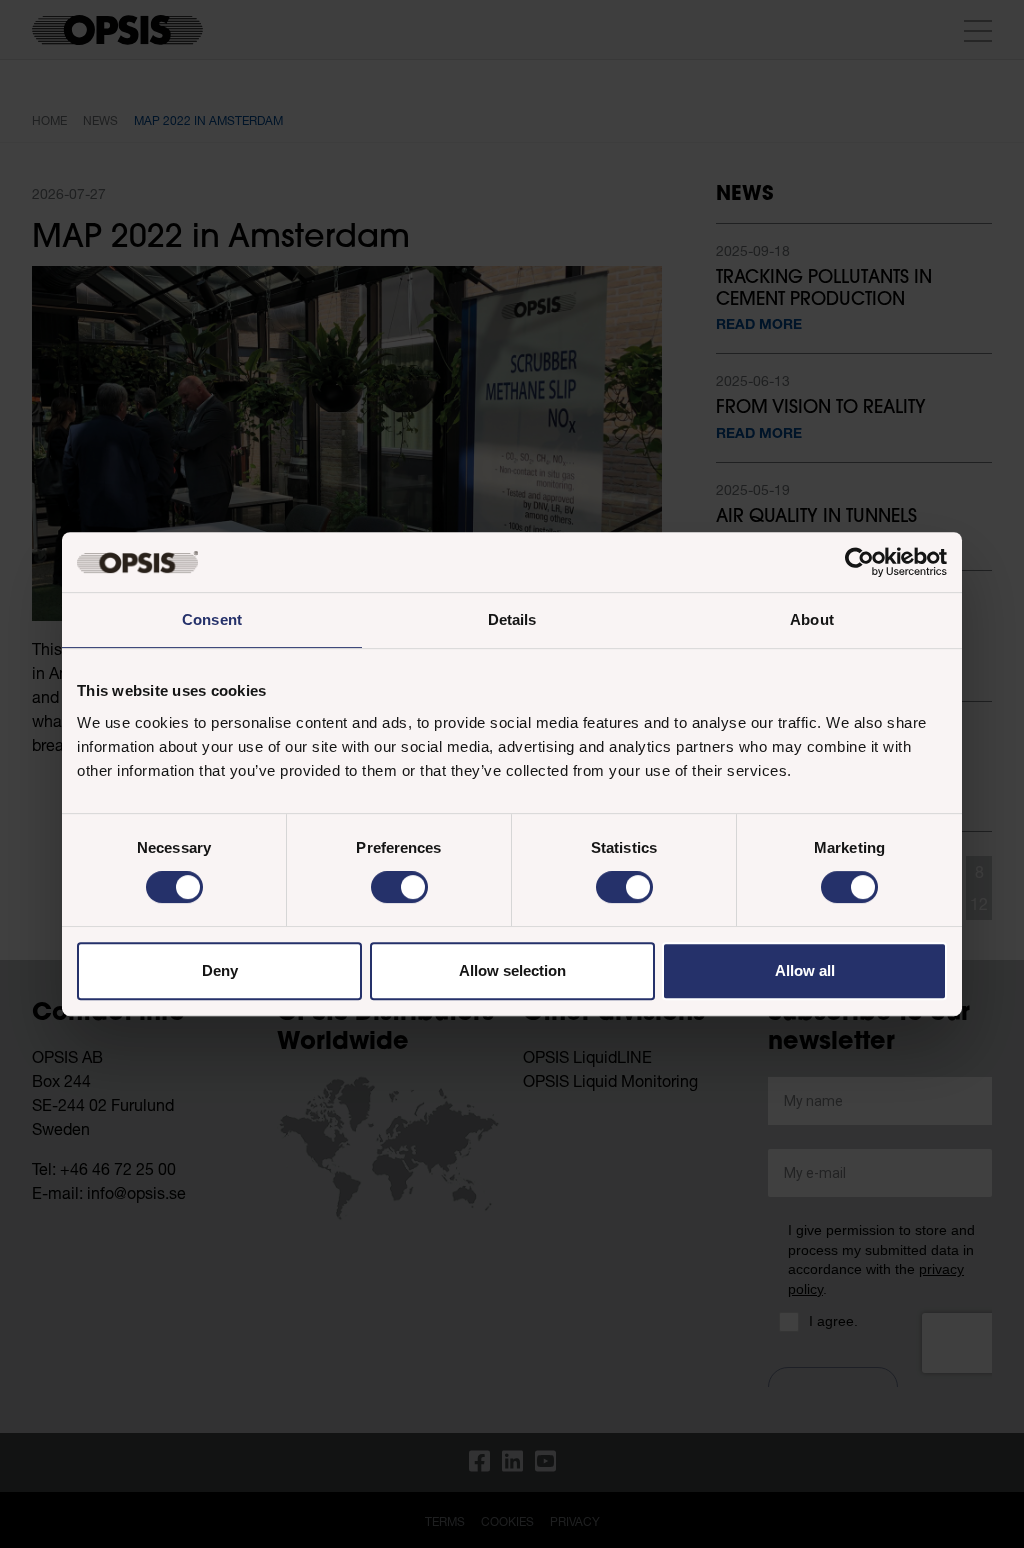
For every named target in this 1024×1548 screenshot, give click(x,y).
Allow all (805, 970)
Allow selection (512, 970)
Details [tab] (512, 619)
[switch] (399, 887)
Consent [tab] (212, 619)
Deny (220, 970)
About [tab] (812, 619)
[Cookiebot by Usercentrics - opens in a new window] (859, 562)
